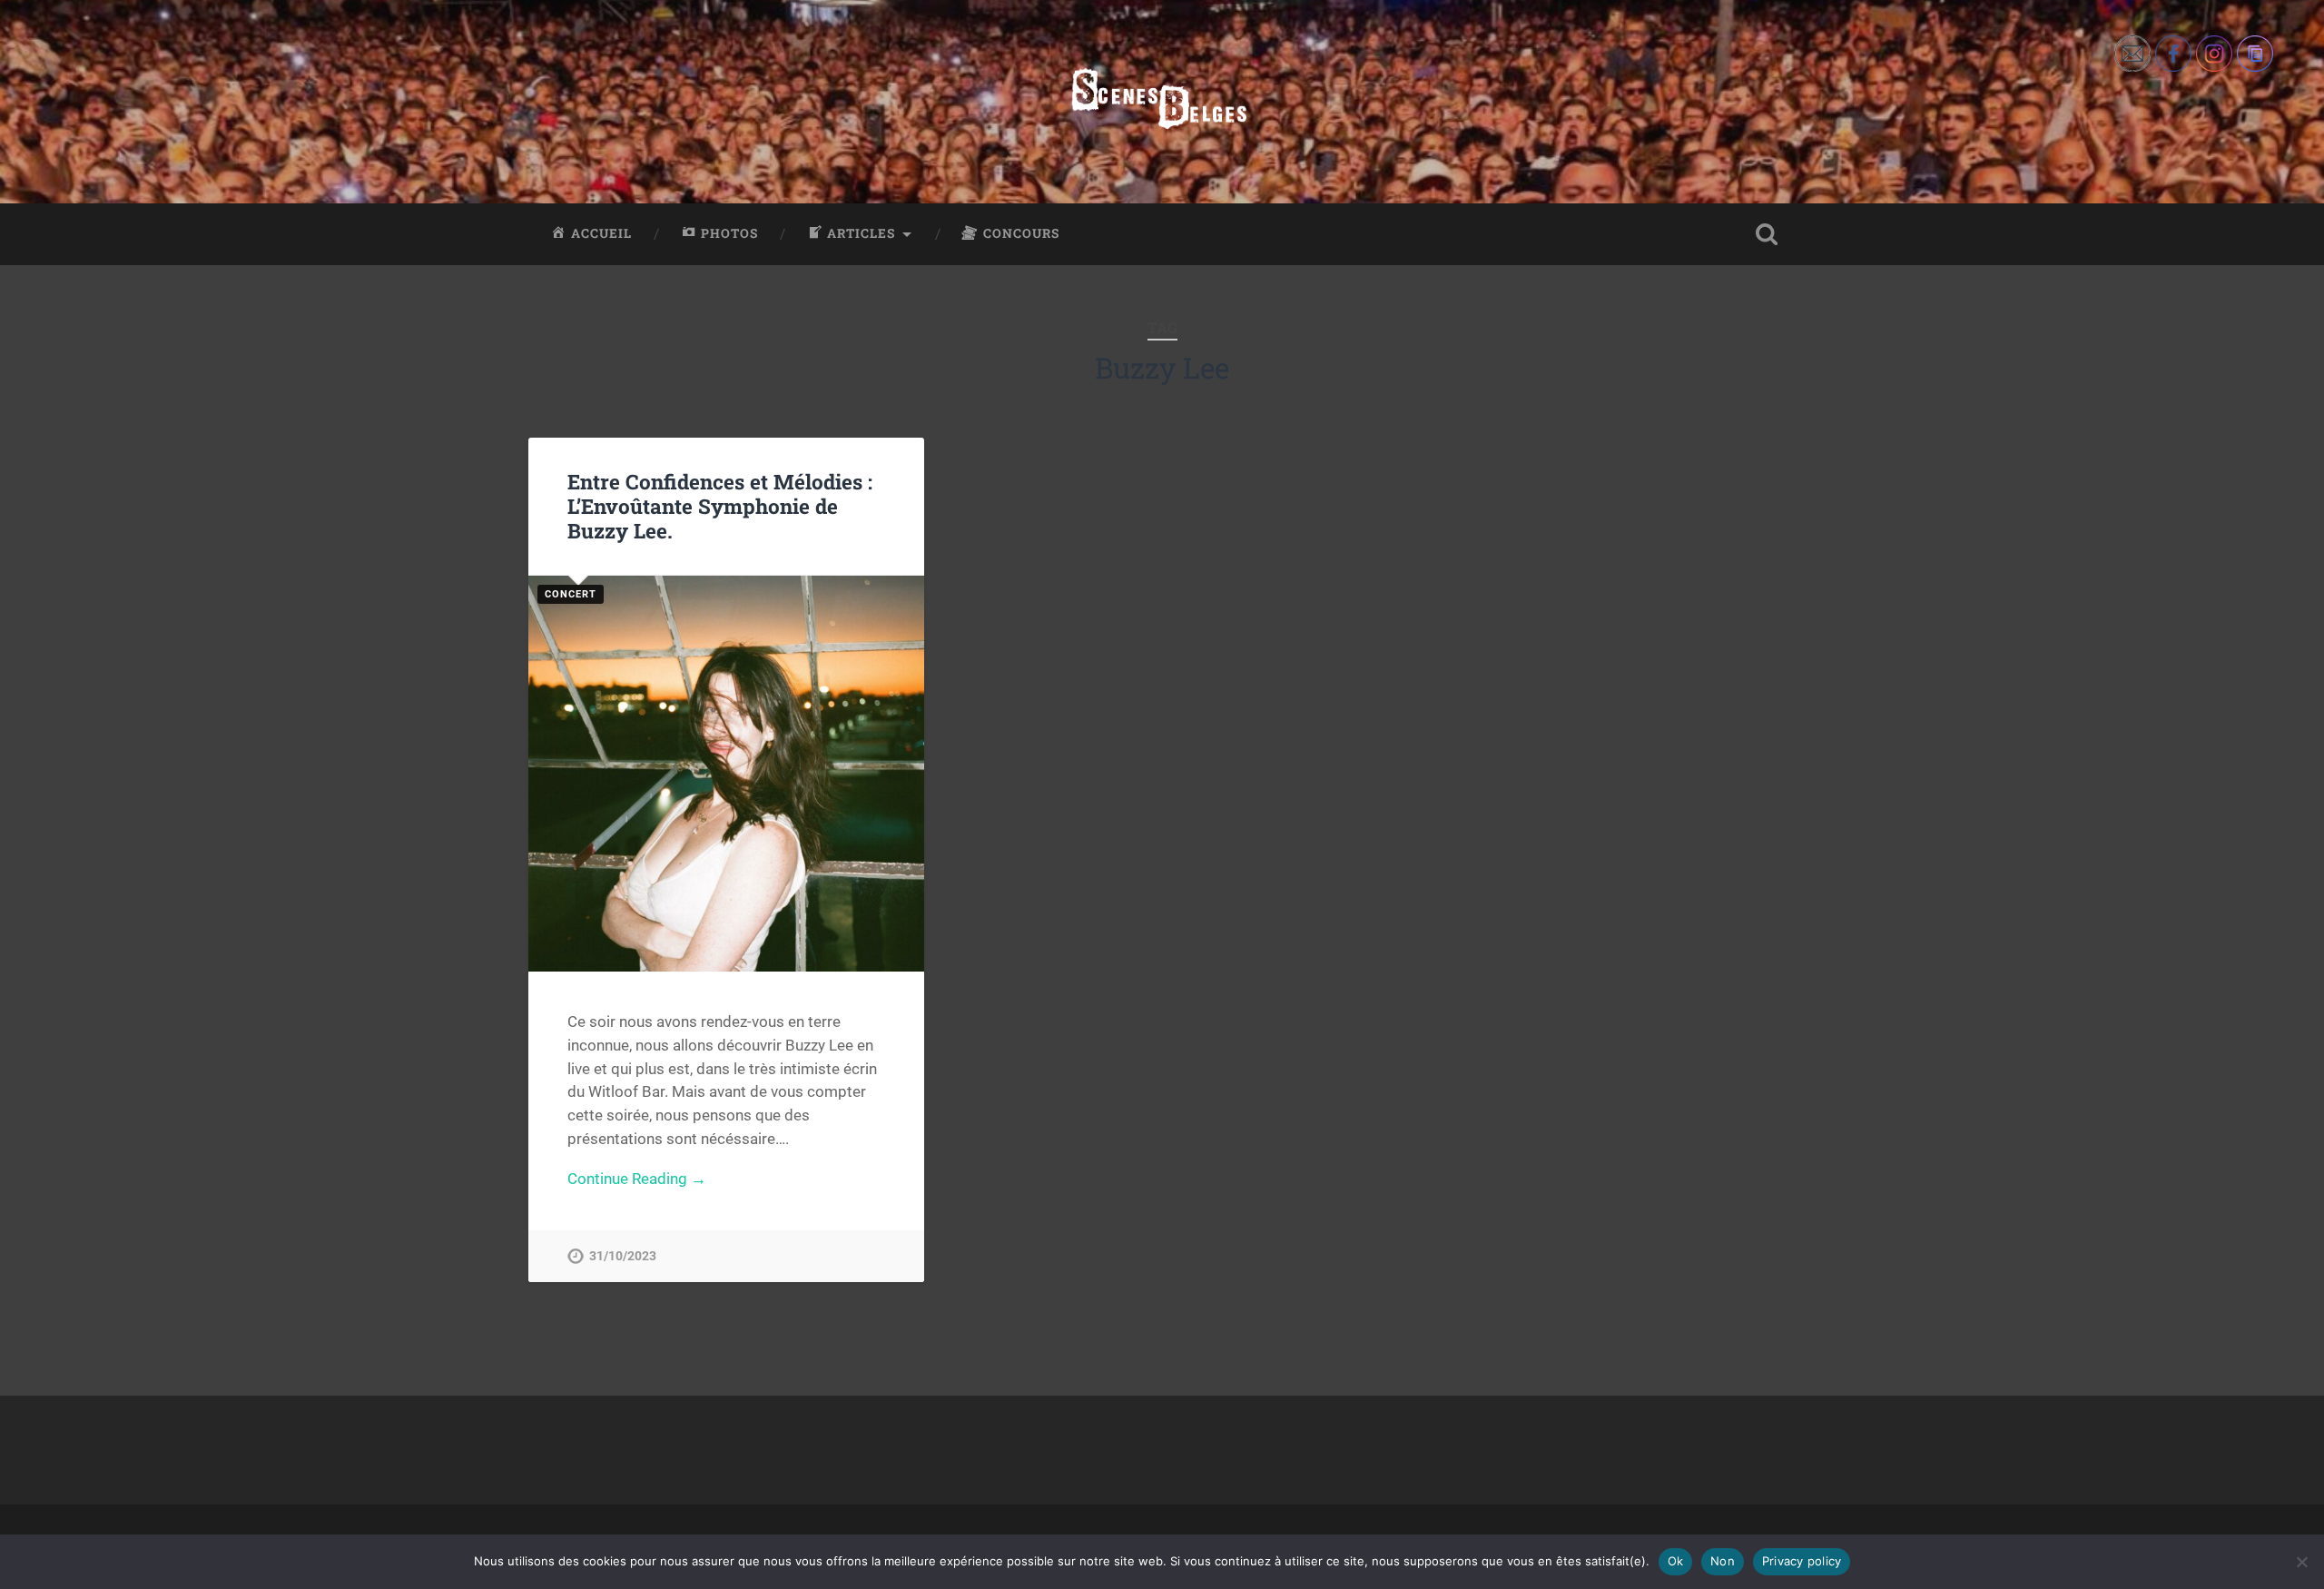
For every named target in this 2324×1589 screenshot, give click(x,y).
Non (1723, 1561)
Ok (1676, 1561)
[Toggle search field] (1767, 234)
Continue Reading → (637, 1179)
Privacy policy (1802, 1561)
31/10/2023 (623, 1256)
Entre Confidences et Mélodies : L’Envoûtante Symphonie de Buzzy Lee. (720, 506)
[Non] (2301, 1562)
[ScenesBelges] (1162, 102)
